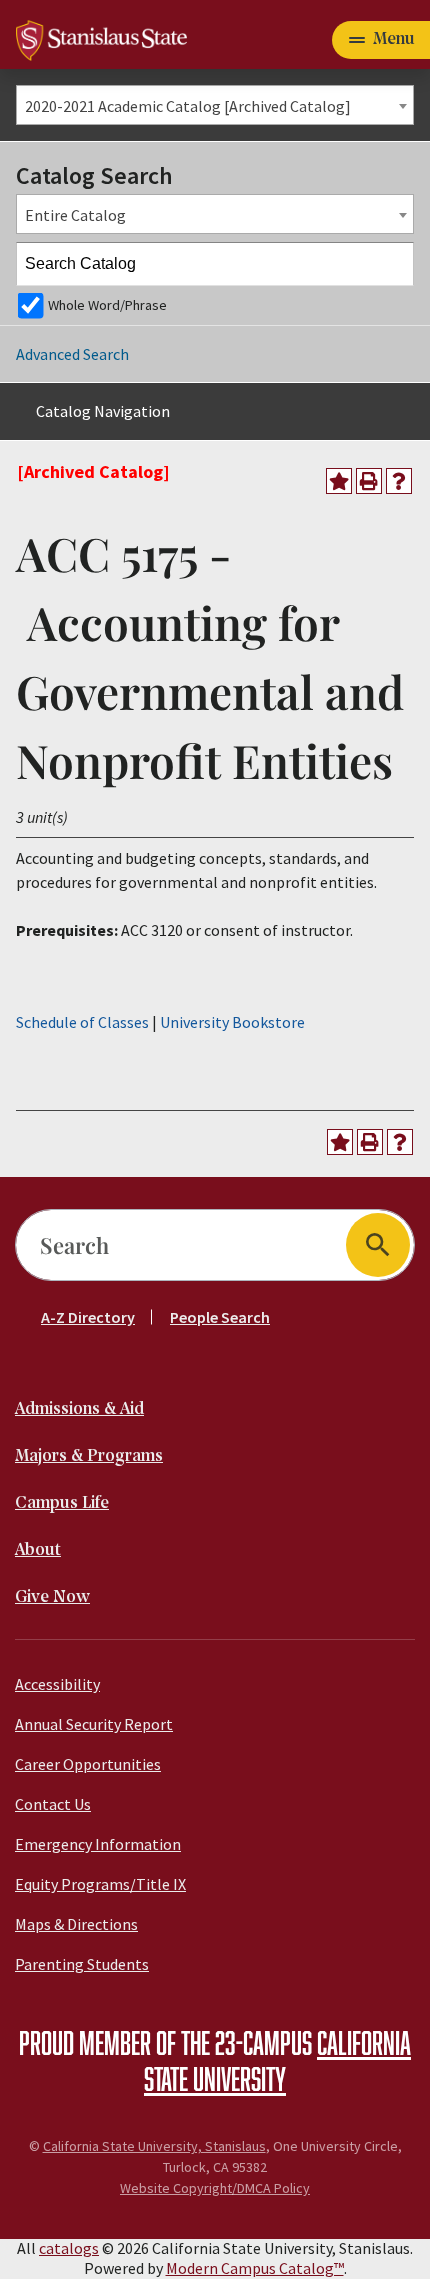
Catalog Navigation (103, 411)
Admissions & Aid (79, 1409)
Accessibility (57, 1684)
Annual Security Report (94, 1724)
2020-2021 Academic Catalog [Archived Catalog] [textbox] (188, 106)
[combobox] (215, 105)
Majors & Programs (89, 1456)
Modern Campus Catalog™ (255, 2268)
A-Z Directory (88, 1317)
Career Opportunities (88, 1764)
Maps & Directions (76, 1924)
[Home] (101, 38)
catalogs (69, 2248)
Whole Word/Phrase (107, 305)
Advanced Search (72, 354)
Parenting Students (82, 1964)
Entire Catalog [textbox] (75, 215)
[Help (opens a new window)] (399, 481)
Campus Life (62, 1503)
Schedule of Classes (82, 1022)
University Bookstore (232, 1022)
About (38, 1550)
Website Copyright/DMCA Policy (215, 2188)
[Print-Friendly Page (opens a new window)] (369, 481)
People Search (220, 1317)
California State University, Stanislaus (154, 2146)
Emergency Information (98, 1844)
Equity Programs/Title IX (100, 1884)
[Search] (393, 264)
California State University (277, 2060)
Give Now (52, 1597)
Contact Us (53, 1804)
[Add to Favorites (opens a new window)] (339, 481)
